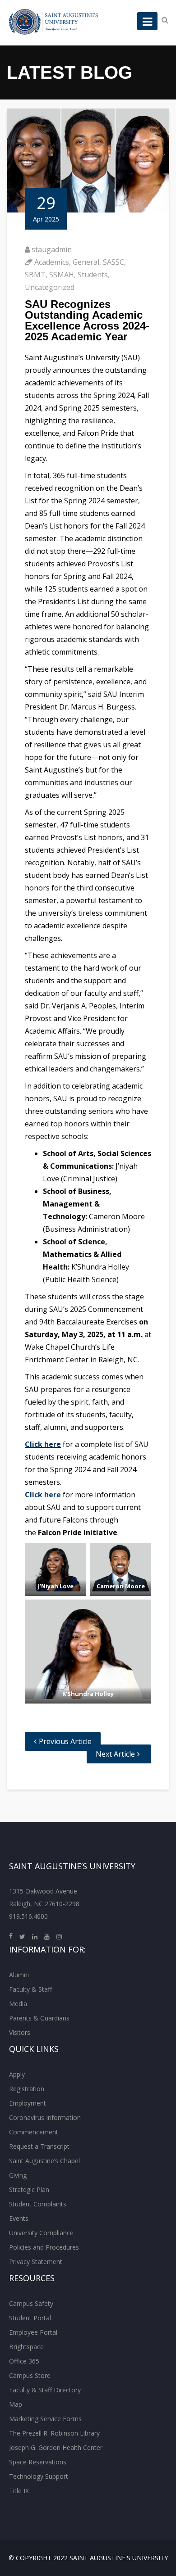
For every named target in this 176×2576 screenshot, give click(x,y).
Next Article (115, 1754)
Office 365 (24, 2361)
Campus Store (30, 2375)
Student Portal (30, 2318)
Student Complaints (38, 2204)
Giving (18, 2175)
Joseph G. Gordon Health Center (56, 2447)
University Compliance (41, 2233)
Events (19, 2218)
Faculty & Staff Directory (45, 2390)
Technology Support (39, 2476)
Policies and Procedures (44, 2247)
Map (16, 2404)
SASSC (113, 262)
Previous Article (65, 1741)
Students (93, 275)
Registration (27, 2089)
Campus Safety (31, 2303)
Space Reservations (38, 2462)
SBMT (35, 275)
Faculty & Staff (30, 1989)
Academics (52, 262)
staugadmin (52, 249)
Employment (28, 2103)
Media (18, 2004)
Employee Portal (33, 2332)
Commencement (34, 2132)
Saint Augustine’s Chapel (44, 2161)
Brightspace (26, 2347)
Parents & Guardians (39, 2018)
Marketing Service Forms (45, 2419)
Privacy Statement (36, 2262)
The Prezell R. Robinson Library (54, 2433)
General (86, 262)
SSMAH (62, 275)
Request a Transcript (39, 2146)
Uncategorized (50, 287)
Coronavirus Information (45, 2117)
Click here (43, 1444)
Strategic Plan (29, 2190)
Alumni (19, 1975)
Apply (17, 2074)
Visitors (20, 2032)
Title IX (19, 2491)
